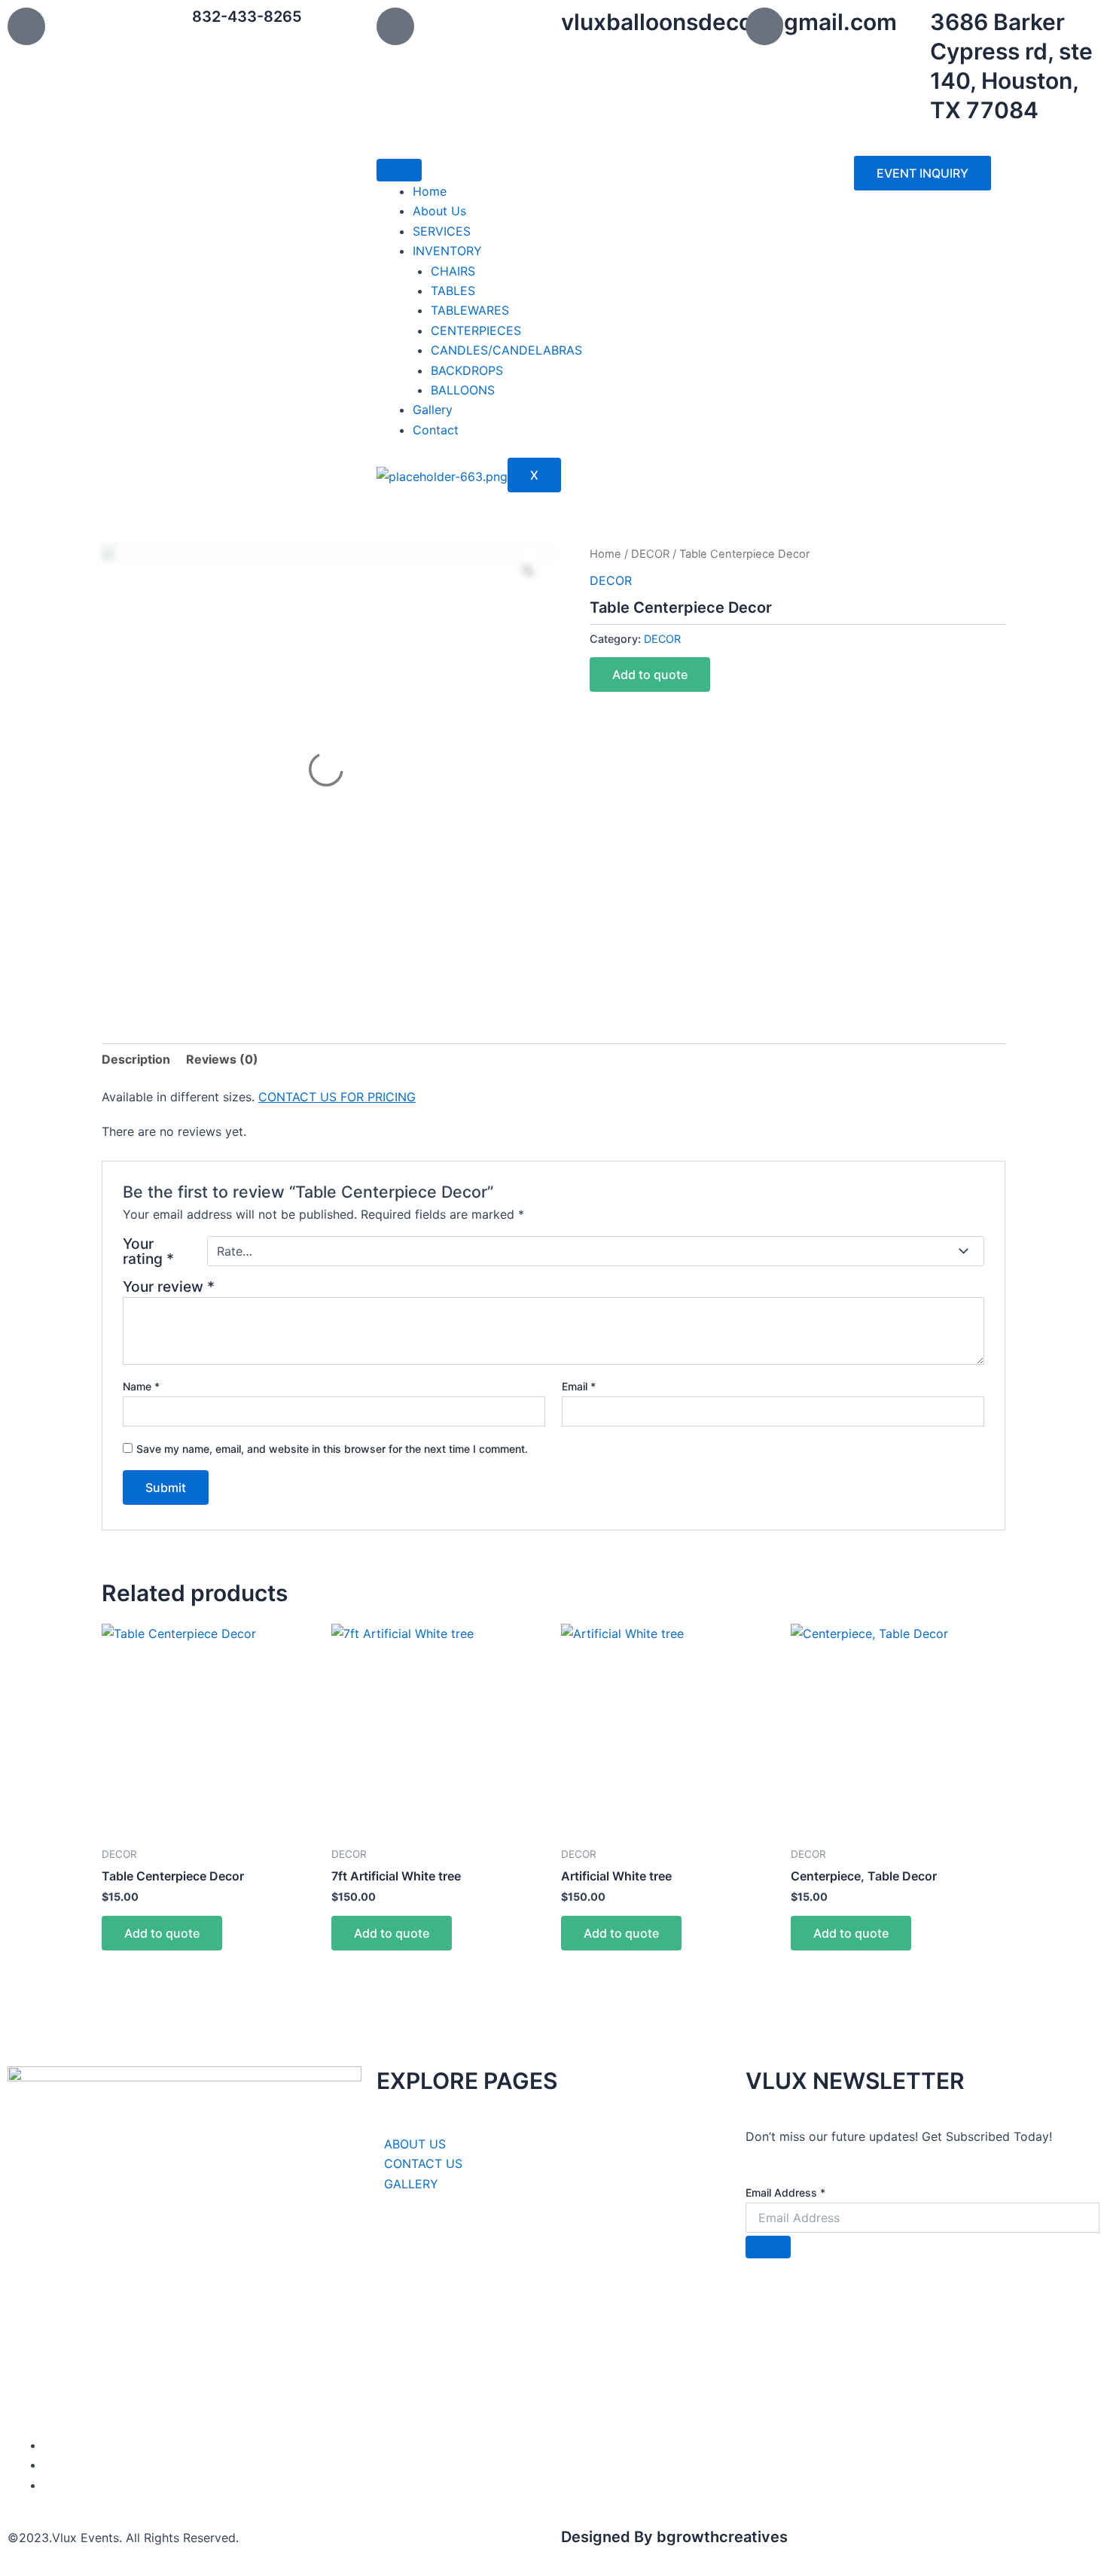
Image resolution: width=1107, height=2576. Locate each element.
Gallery (433, 410)
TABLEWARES (470, 310)
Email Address (785, 2192)
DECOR (650, 554)
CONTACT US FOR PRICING (337, 1097)
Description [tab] (136, 1059)
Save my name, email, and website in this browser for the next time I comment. (332, 1449)
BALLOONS (463, 390)
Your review (169, 1286)
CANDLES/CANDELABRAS (506, 350)
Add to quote (650, 674)
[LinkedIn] (48, 2465)
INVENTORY (447, 251)
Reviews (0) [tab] (222, 1059)
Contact (436, 430)
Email (579, 1386)
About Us (439, 211)
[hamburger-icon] (399, 170)
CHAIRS (453, 271)
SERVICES (442, 231)
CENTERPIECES (476, 330)
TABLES (453, 291)
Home (430, 191)
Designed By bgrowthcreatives (674, 2537)
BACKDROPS (467, 370)
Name (141, 1386)
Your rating (148, 1251)
